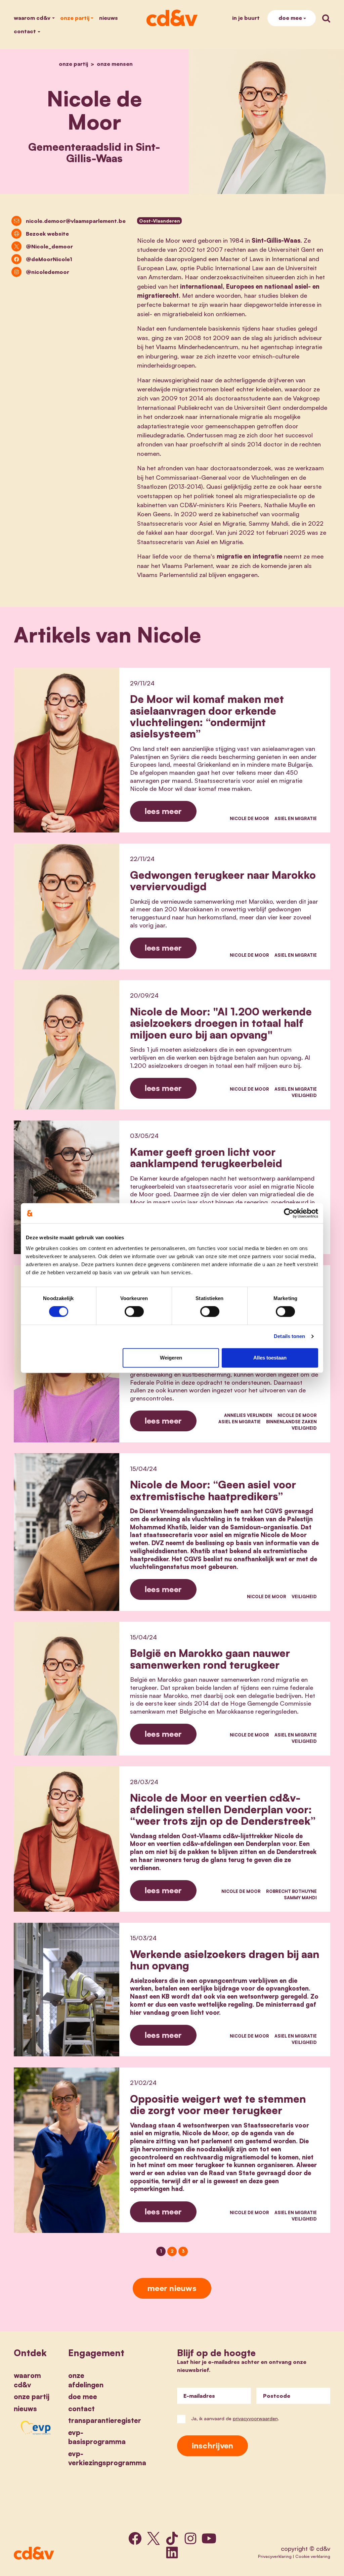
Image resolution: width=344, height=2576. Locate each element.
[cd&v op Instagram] (190, 2538)
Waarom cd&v (32, 18)
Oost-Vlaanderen (160, 221)
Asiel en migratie (296, 818)
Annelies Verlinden (248, 1415)
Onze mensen (115, 64)
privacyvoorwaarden (255, 2418)
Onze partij (75, 18)
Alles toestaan (270, 1358)
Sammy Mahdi (300, 1898)
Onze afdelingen (86, 2380)
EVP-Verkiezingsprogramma (107, 2458)
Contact (25, 31)
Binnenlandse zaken (291, 1422)
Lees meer (163, 811)
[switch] (134, 1311)
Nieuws (109, 18)
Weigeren (171, 1358)
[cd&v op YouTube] (209, 2538)
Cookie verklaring (313, 2556)
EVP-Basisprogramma (97, 2437)
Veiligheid (304, 1095)
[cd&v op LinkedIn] (172, 2553)
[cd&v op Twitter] (154, 2538)
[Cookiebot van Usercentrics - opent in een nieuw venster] (289, 1213)
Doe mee (290, 18)
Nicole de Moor (249, 818)
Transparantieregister (105, 2420)
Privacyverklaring (275, 2556)
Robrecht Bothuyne (291, 1891)
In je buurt (246, 18)
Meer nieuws (172, 2288)
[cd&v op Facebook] (135, 2538)
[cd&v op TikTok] (172, 2538)
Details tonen (289, 1336)
